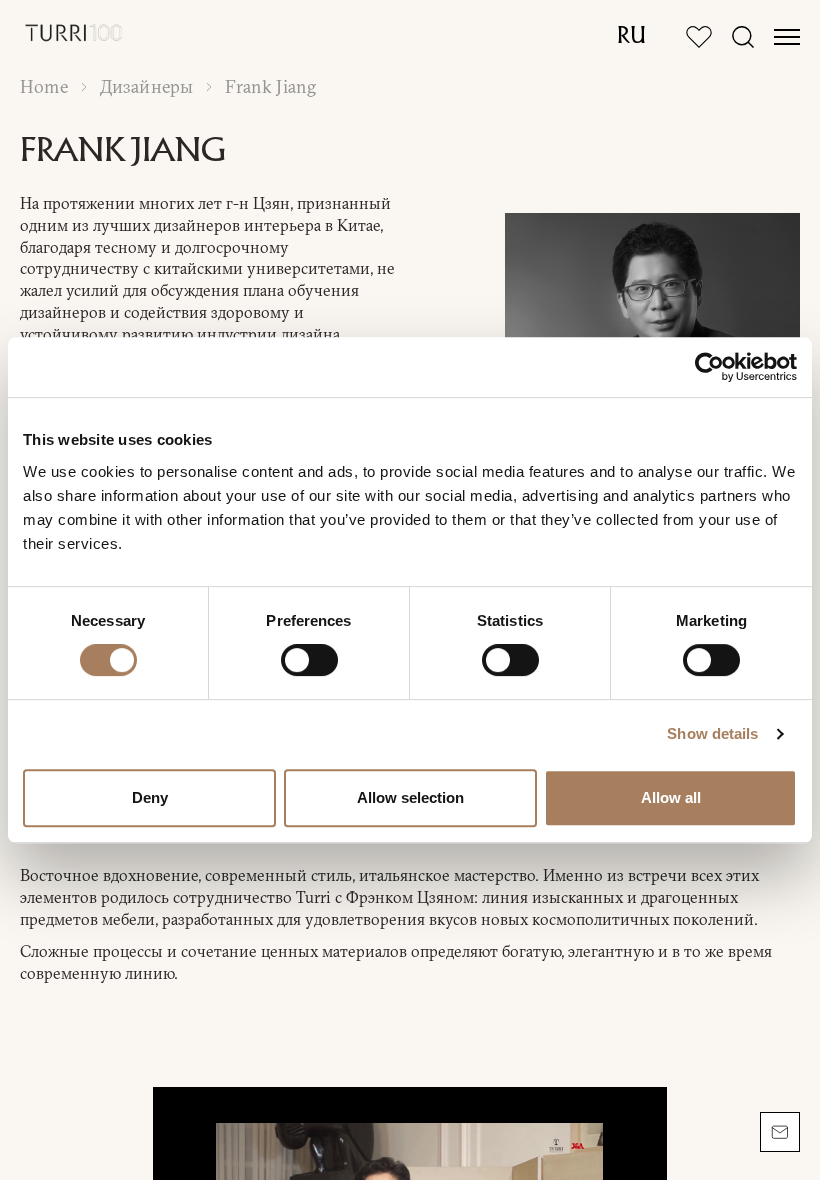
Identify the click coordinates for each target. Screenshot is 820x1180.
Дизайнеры (147, 87)
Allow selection (410, 797)
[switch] (309, 660)
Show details (712, 733)
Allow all (671, 797)
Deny (150, 797)
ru (631, 37)
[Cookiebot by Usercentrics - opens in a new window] (709, 367)
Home (44, 87)
